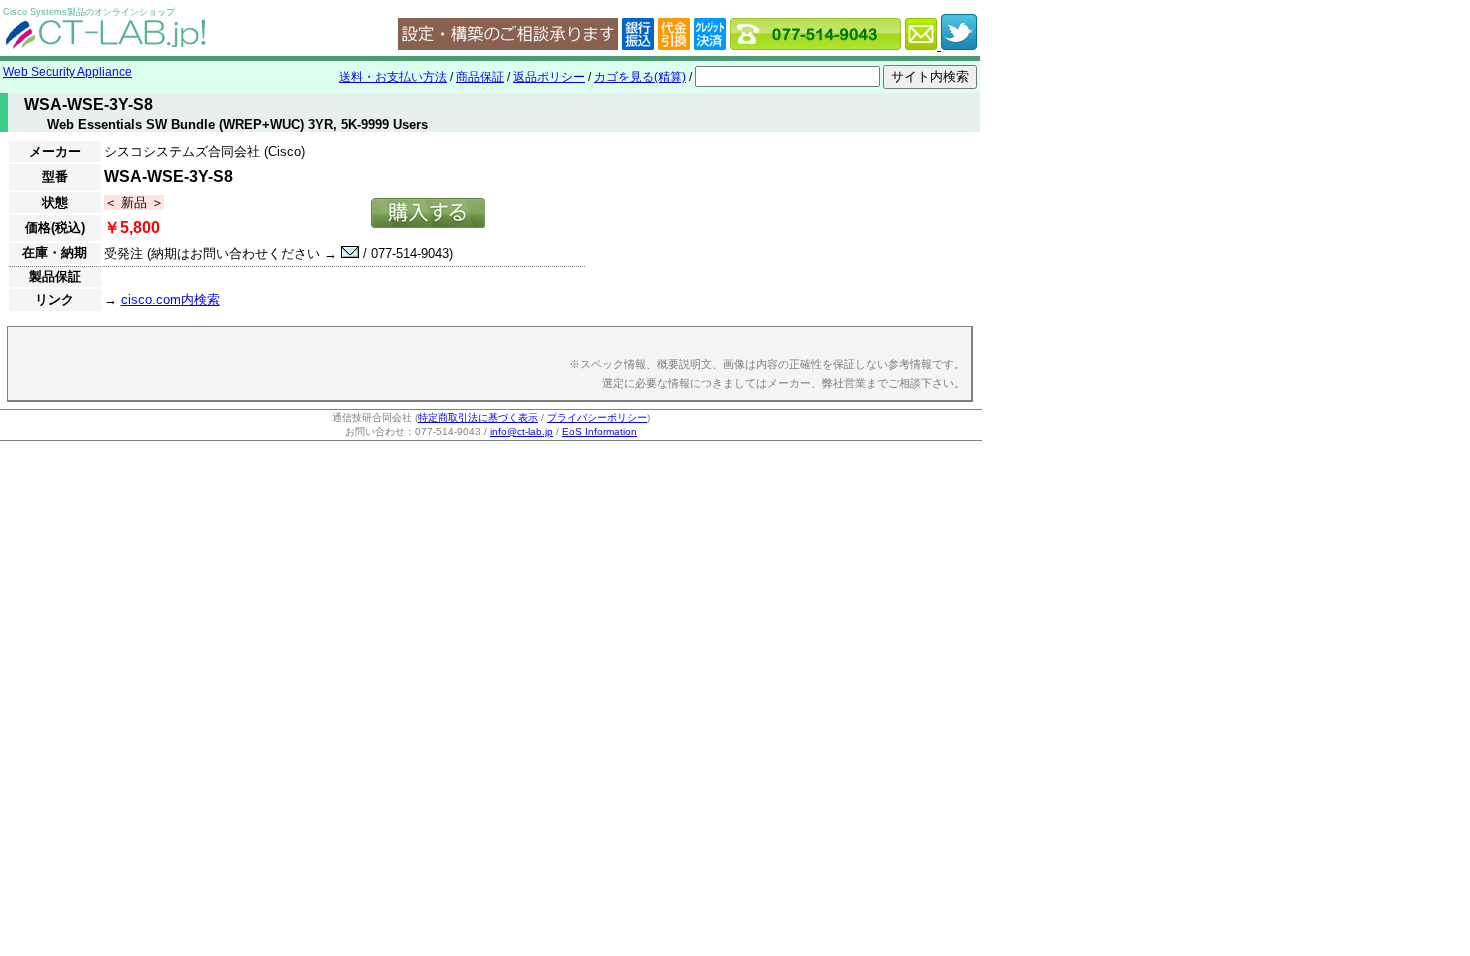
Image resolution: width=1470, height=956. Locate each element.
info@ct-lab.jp (521, 431)
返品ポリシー (549, 77)
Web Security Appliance (67, 72)
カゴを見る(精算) (640, 77)
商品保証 (480, 77)
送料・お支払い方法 (393, 77)
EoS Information (599, 431)
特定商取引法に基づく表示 (478, 417)
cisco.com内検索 (170, 299)
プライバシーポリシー (597, 417)
